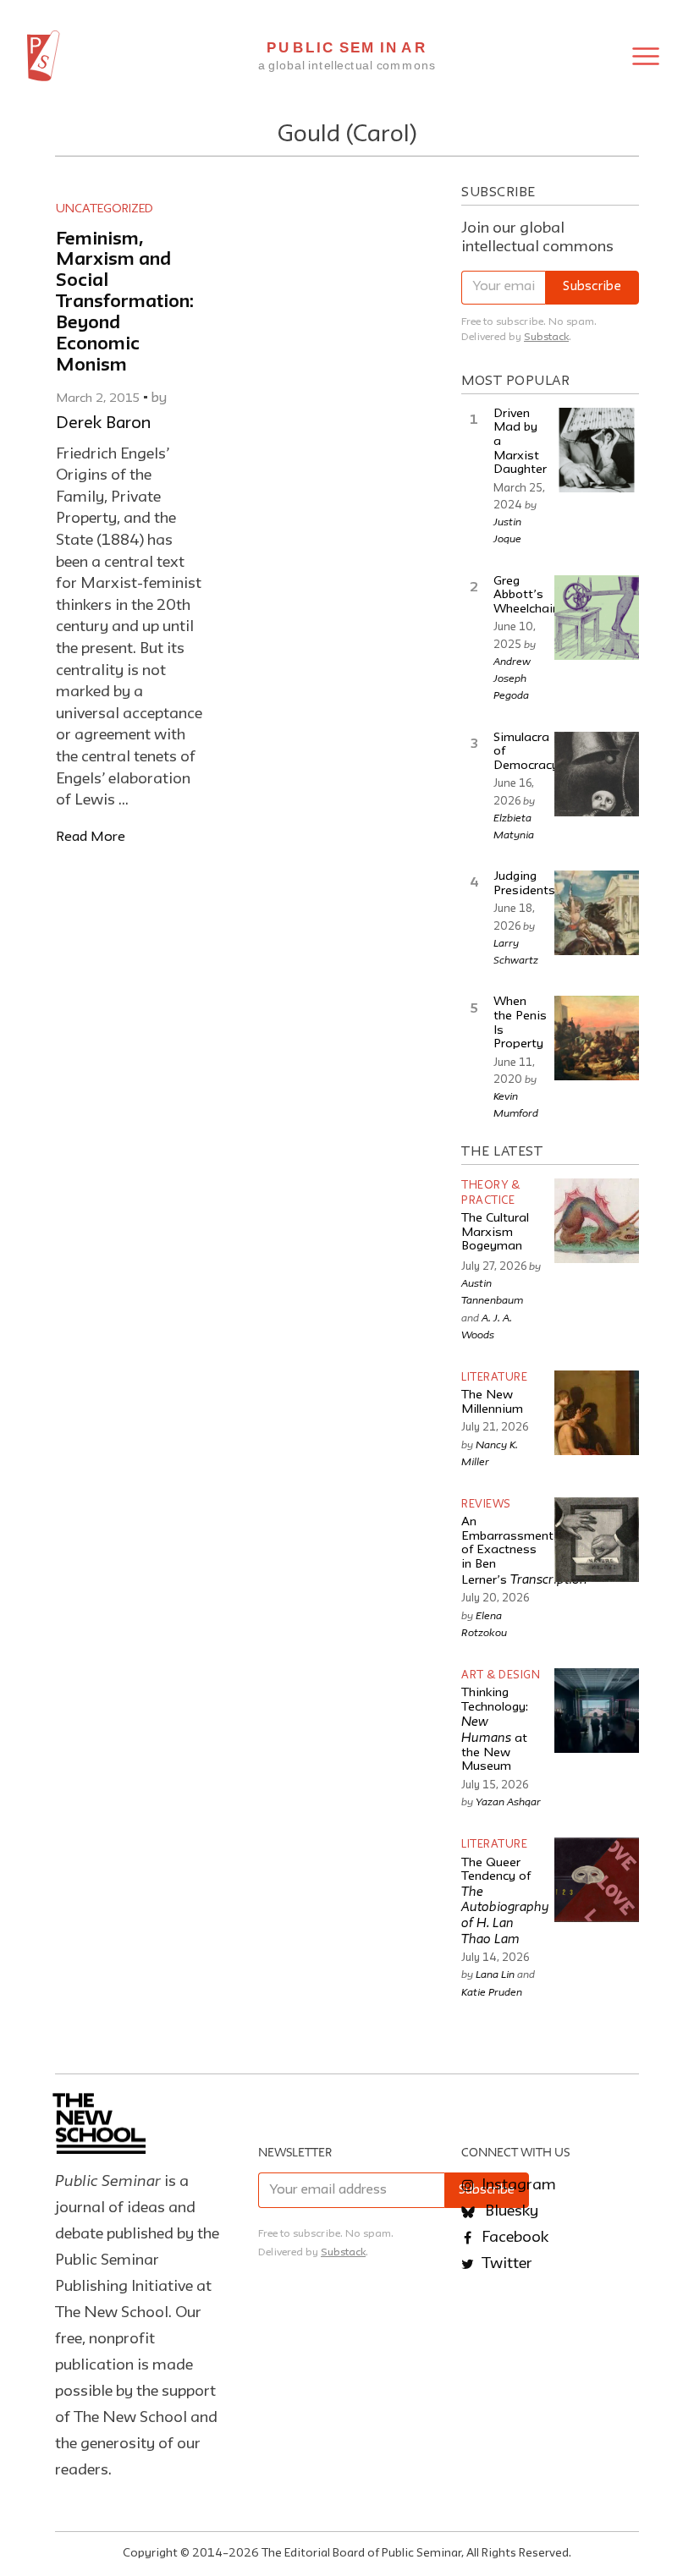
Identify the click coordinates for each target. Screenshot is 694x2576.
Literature (494, 1378)
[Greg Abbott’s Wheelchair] (597, 618)
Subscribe (592, 287)
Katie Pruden (492, 1991)
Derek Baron (103, 424)
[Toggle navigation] (646, 56)
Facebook (513, 2238)
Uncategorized (105, 209)
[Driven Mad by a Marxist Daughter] (597, 450)
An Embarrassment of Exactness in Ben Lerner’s (524, 1552)
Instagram (517, 2185)
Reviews (486, 1505)
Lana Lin (495, 1974)
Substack (546, 337)
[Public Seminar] (44, 56)
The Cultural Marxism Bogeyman (495, 1233)
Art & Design (501, 1675)
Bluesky (510, 2211)
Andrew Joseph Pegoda (512, 678)
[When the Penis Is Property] (597, 1038)
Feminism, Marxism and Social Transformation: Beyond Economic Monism (125, 303)
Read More (91, 837)
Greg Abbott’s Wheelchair (525, 596)
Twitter (505, 2264)
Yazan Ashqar (508, 1801)
